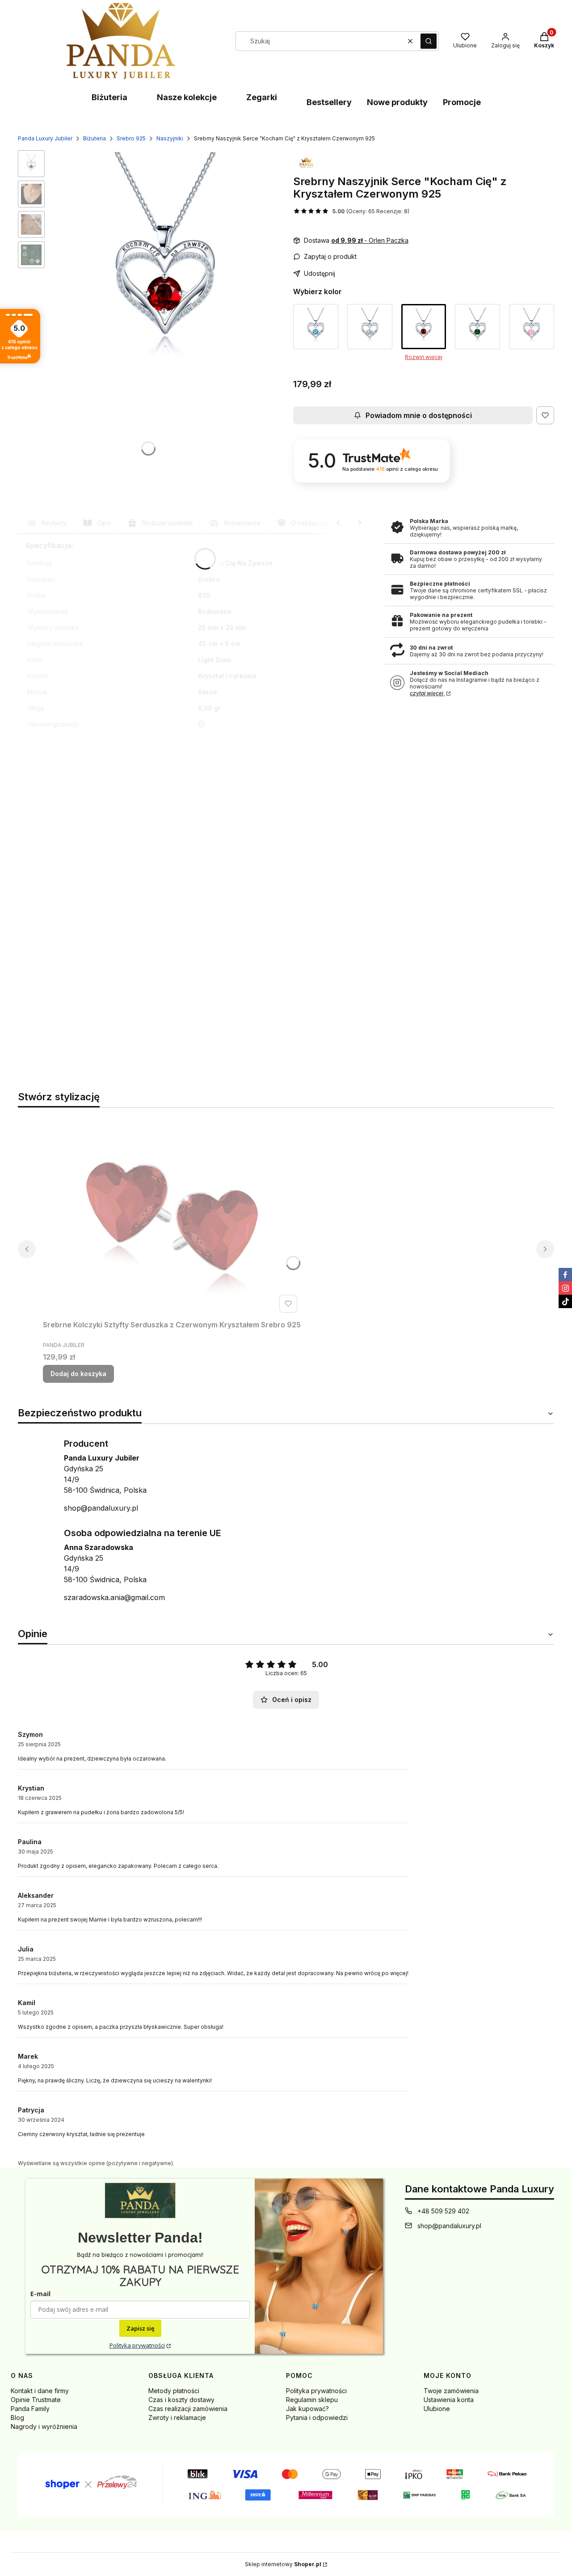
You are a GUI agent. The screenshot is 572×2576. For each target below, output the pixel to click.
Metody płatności (174, 2391)
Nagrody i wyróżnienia (44, 2426)
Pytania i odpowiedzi (317, 2418)
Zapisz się (140, 2328)
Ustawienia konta (449, 2400)
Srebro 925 (131, 138)
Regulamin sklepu (312, 2400)
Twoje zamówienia (451, 2391)
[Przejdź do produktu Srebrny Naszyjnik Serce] (316, 327)
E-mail (40, 2294)
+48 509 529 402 (443, 2211)
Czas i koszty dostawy (181, 2400)
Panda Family (30, 2409)
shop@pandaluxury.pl (101, 1508)
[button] (429, 41)
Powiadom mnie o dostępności (419, 415)
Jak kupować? (307, 2409)
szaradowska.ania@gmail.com (114, 1597)
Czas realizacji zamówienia (188, 2409)
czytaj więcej (427, 693)
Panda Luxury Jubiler (45, 138)
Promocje (462, 102)
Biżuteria (109, 97)
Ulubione (437, 2409)
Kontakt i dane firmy (40, 2391)
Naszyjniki (170, 138)
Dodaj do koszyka (78, 1374)
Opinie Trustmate (36, 2400)
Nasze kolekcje (187, 97)
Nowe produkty (397, 102)
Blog (17, 2418)
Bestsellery (329, 102)
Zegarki (262, 97)
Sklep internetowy (283, 2564)
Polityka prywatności (137, 2345)
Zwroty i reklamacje (177, 2418)
